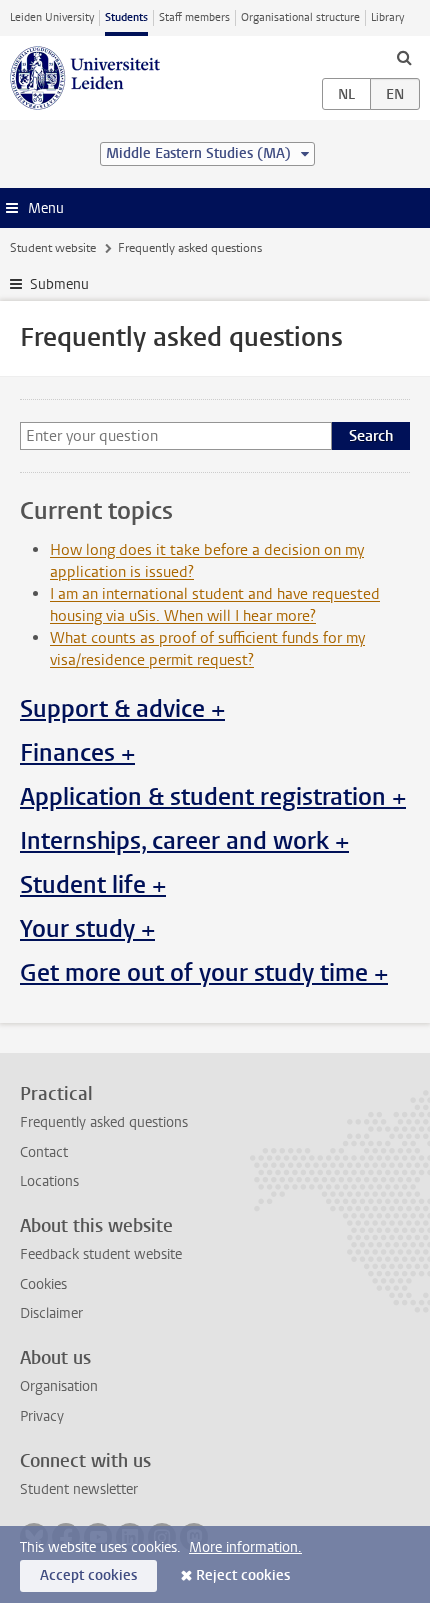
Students (126, 17)
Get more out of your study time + (204, 973)
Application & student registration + (213, 797)
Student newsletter (79, 1489)
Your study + (87, 929)
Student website (53, 248)
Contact (44, 1152)
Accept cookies (88, 1575)
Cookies (43, 1284)
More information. (245, 1547)
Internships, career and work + (184, 841)
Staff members (194, 17)
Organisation (59, 1386)
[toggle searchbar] (404, 57)
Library (387, 17)
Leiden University (52, 17)
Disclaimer (51, 1313)
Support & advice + (122, 709)
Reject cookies (243, 1575)
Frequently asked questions (104, 1122)
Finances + (77, 753)
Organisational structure (300, 17)
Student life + (93, 885)
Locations (49, 1181)
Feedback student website (101, 1254)
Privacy (42, 1416)
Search (371, 436)
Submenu (59, 284)
